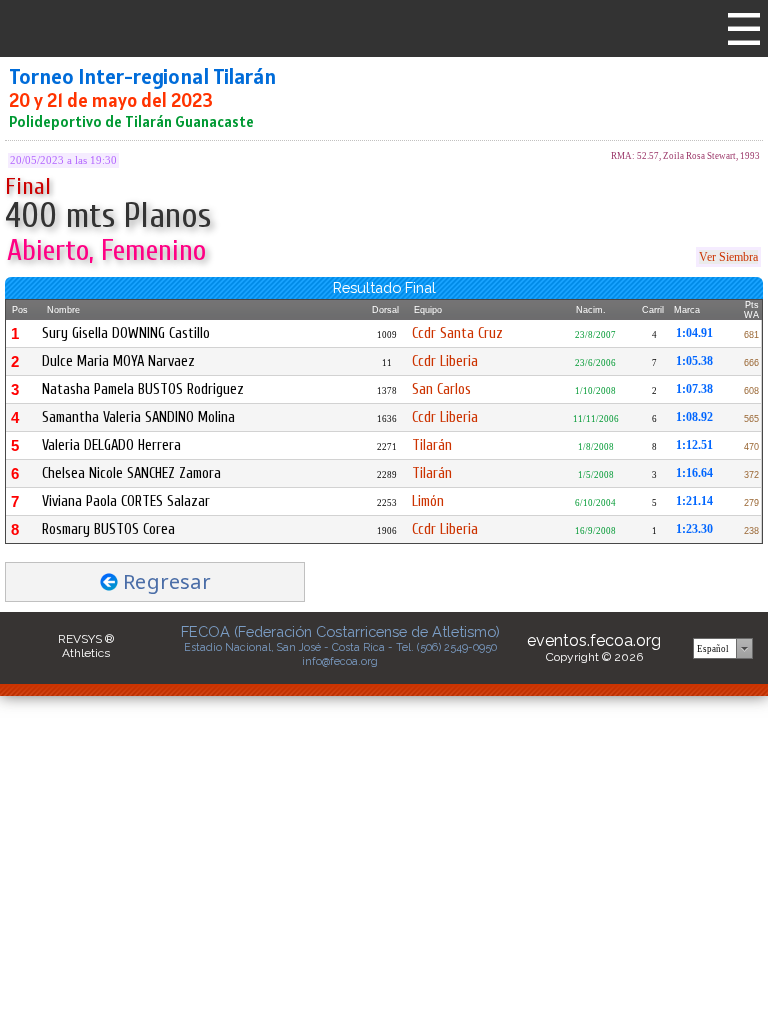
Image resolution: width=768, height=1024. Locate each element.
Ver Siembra (728, 257)
